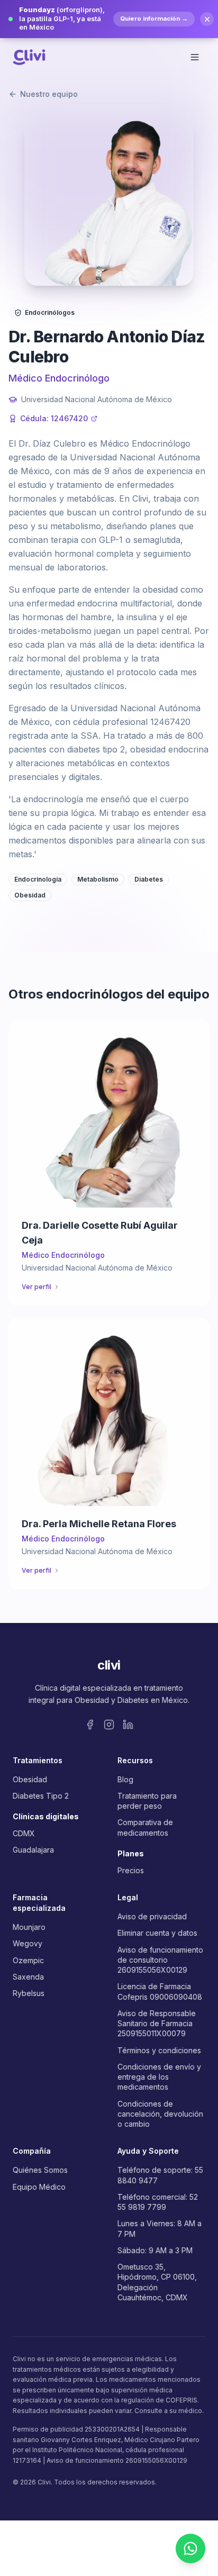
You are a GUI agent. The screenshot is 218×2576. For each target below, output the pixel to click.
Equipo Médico (39, 2187)
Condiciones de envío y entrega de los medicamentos (159, 2077)
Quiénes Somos (40, 2170)
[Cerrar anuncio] (207, 19)
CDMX (24, 1833)
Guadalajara (33, 1850)
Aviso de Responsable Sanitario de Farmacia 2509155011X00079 (157, 2024)
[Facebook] (90, 1725)
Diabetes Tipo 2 (41, 1796)
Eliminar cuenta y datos (157, 1933)
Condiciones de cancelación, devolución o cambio (160, 2114)
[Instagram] (109, 1725)
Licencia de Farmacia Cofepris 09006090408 (160, 1991)
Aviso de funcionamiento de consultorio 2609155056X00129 (160, 1960)
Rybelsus (29, 1993)
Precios (131, 1870)
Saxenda (28, 1977)
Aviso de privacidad (152, 1916)
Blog (125, 1779)
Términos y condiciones (159, 2050)
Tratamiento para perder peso (147, 1801)
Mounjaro (29, 1927)
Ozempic (28, 1960)
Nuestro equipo (49, 94)
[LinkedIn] (128, 1725)
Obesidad (30, 1779)
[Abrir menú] (195, 57)
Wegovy (28, 1943)
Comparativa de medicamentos (145, 1827)
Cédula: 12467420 (54, 418)
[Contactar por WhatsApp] (190, 2548)
